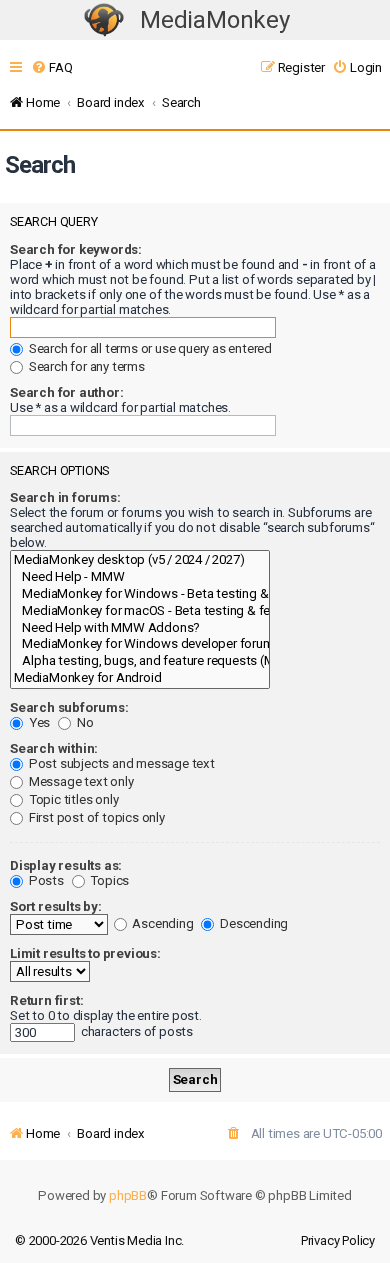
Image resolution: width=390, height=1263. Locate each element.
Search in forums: (65, 497)
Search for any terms (85, 366)
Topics (109, 880)
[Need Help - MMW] (140, 577)
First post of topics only (95, 817)
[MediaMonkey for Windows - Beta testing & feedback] (140, 594)
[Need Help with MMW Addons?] (140, 628)
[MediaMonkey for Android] (140, 678)
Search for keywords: (76, 249)
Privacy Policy (338, 1240)
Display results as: (66, 865)
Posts (45, 880)
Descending (252, 923)
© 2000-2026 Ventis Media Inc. (99, 1240)
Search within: (54, 748)
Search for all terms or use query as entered (149, 348)
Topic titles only (72, 799)
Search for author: (66, 392)
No (83, 722)
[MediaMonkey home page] (104, 20)
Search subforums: (69, 707)
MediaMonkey (215, 20)
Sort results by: (56, 906)
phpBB (128, 1195)
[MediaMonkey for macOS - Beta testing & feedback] (140, 611)
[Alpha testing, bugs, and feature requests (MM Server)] (140, 661)
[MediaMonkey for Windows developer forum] (140, 644)
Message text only (79, 781)
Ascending (162, 923)
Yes (38, 722)
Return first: (46, 1000)
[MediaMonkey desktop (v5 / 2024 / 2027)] (140, 560)
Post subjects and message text (120, 763)
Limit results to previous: (85, 953)
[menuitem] (51, 67)
